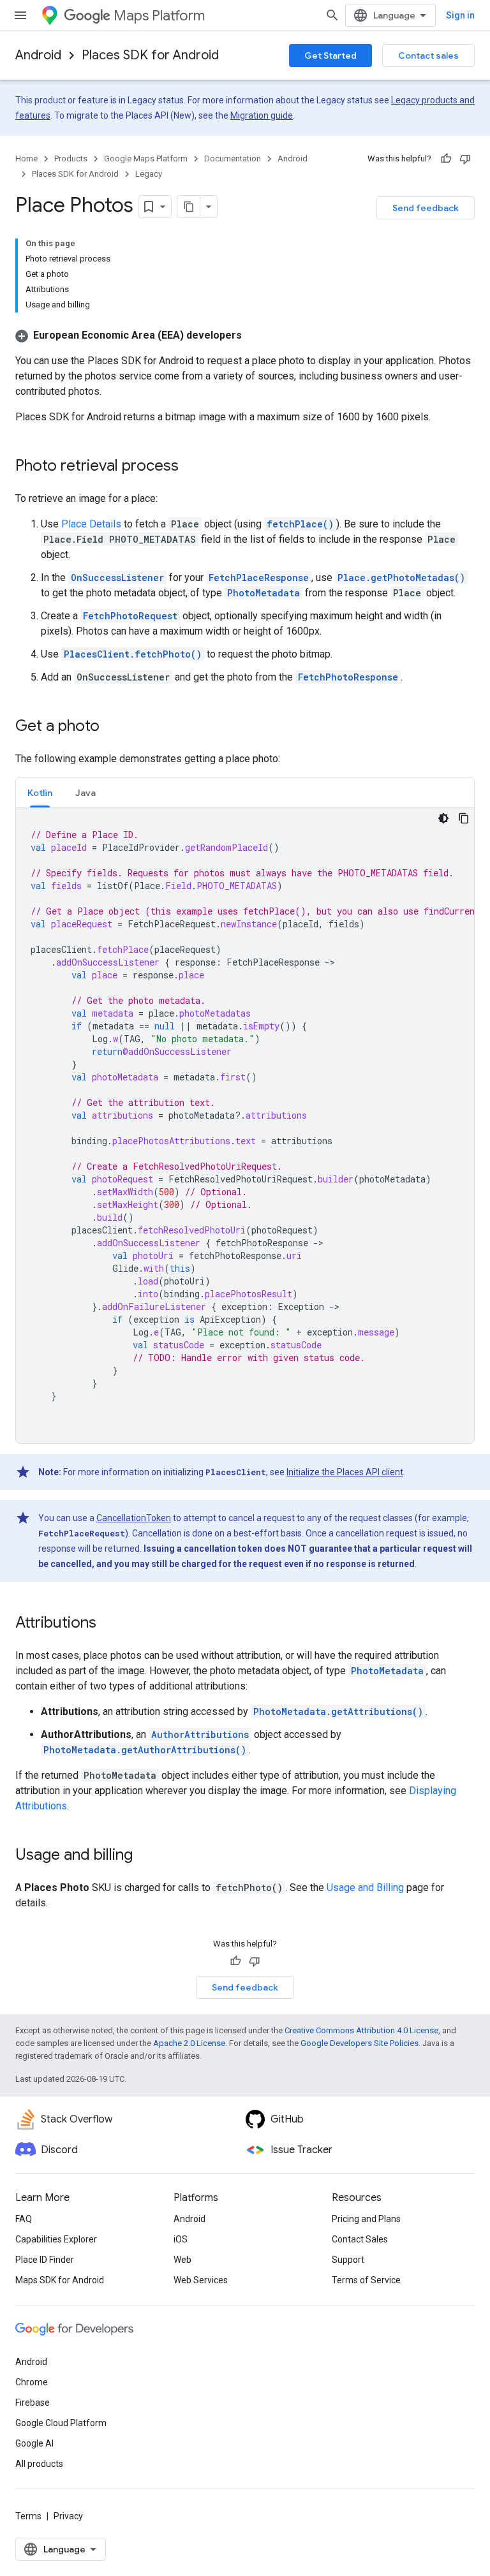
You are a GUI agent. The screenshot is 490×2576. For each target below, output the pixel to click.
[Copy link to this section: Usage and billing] (145, 1856)
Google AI (34, 2443)
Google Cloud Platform (61, 2423)
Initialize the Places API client (345, 1472)
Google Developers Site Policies (360, 2043)
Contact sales (428, 55)
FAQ (24, 2219)
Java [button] (85, 793)
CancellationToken (134, 1518)
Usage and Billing (365, 1888)
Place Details (91, 524)
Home (26, 158)
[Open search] (332, 15)
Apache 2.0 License (189, 2043)
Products (71, 158)
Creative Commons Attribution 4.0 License (361, 2030)
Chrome (32, 2382)
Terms (28, 2516)
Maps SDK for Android (60, 2280)
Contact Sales (360, 2239)
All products (39, 2464)
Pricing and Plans (366, 2219)
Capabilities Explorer (56, 2239)
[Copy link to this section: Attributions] (109, 1624)
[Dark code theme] (443, 818)
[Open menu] (20, 15)
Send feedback (426, 208)
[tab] (40, 792)
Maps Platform (159, 16)
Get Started (330, 55)
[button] (129, 335)
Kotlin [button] (40, 793)
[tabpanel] (245, 1126)
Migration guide (262, 115)
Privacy (68, 2516)
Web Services (201, 2280)
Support (348, 2260)
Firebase (33, 2403)
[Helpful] (446, 159)
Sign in (460, 15)
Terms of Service (366, 2280)
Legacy (149, 174)
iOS (181, 2239)
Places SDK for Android (150, 55)
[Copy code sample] (464, 818)
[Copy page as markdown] (189, 207)
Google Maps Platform (146, 158)
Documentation (233, 158)
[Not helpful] (465, 159)
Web (182, 2260)
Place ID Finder (45, 2260)
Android (38, 55)
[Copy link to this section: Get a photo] (112, 727)
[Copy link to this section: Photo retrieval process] (191, 467)
